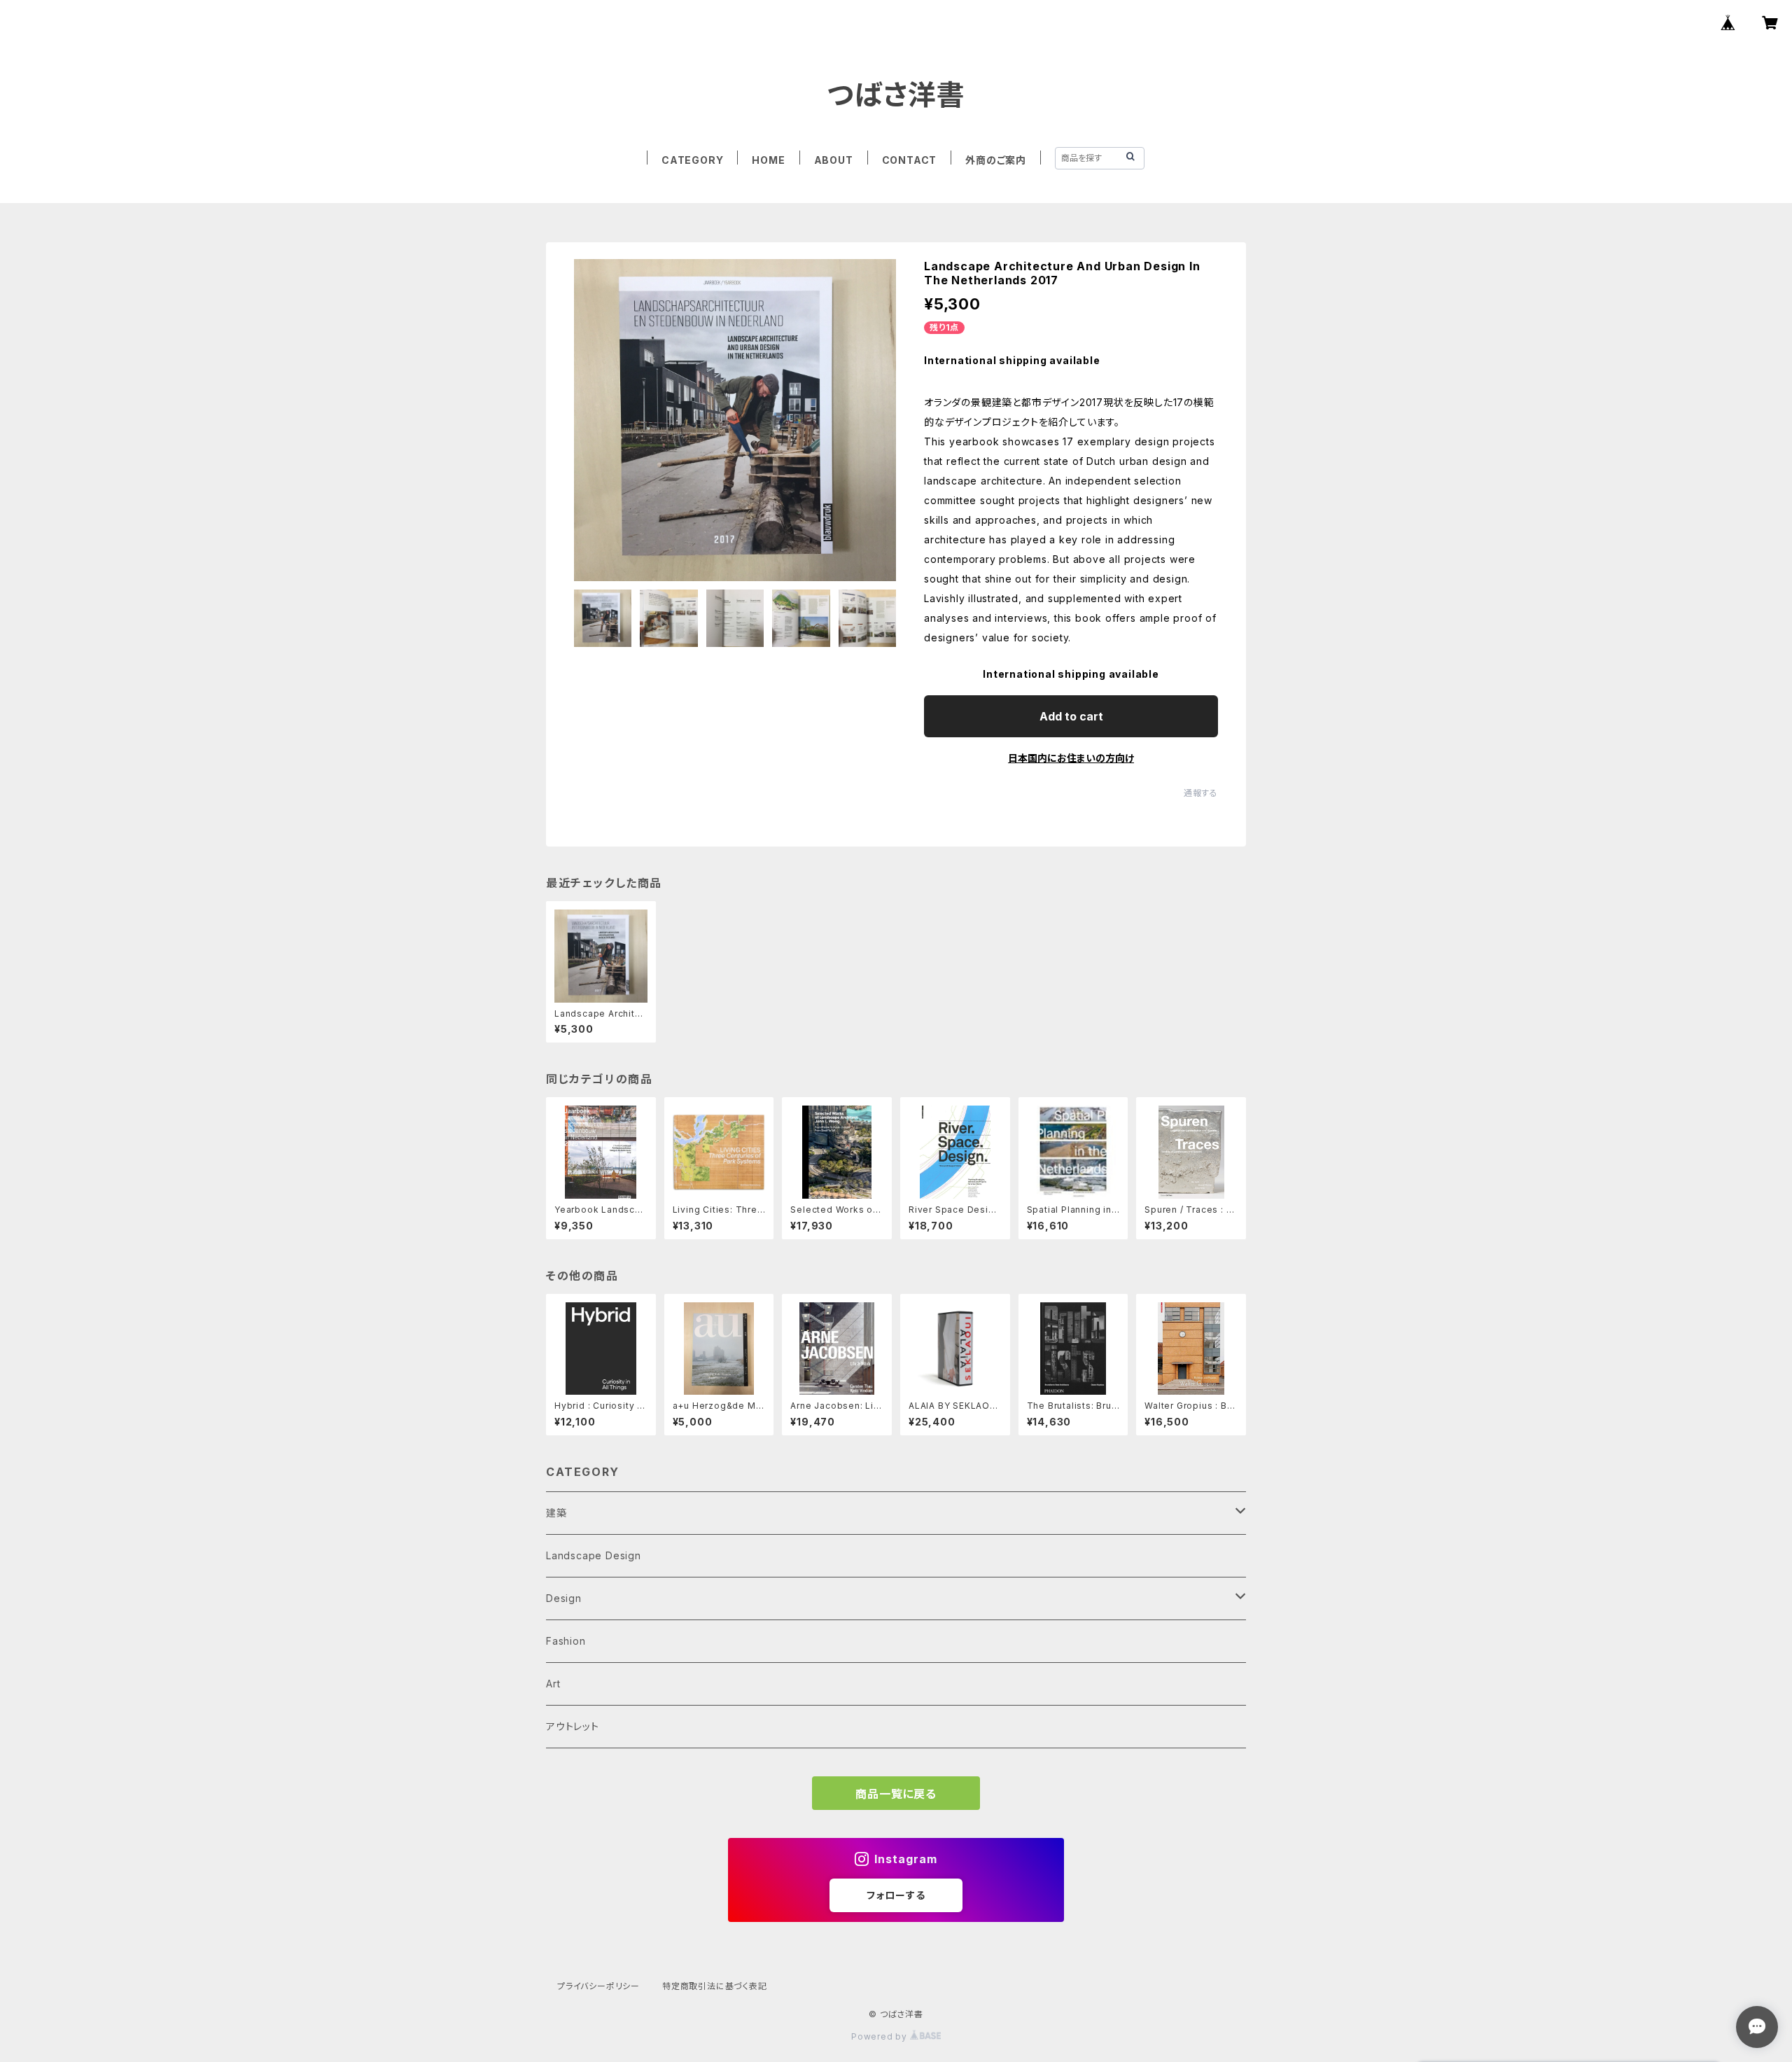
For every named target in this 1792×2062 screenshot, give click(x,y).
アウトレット (573, 1726)
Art (553, 1684)
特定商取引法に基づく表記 (715, 1986)
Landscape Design (594, 1555)
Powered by (881, 2036)
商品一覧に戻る (896, 1794)
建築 (556, 1513)
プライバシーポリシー (598, 1986)
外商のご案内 (996, 160)
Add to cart (1071, 716)
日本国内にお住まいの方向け (1071, 758)
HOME (768, 160)
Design (564, 1598)
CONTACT (910, 160)
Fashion (566, 1641)
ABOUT (834, 160)
